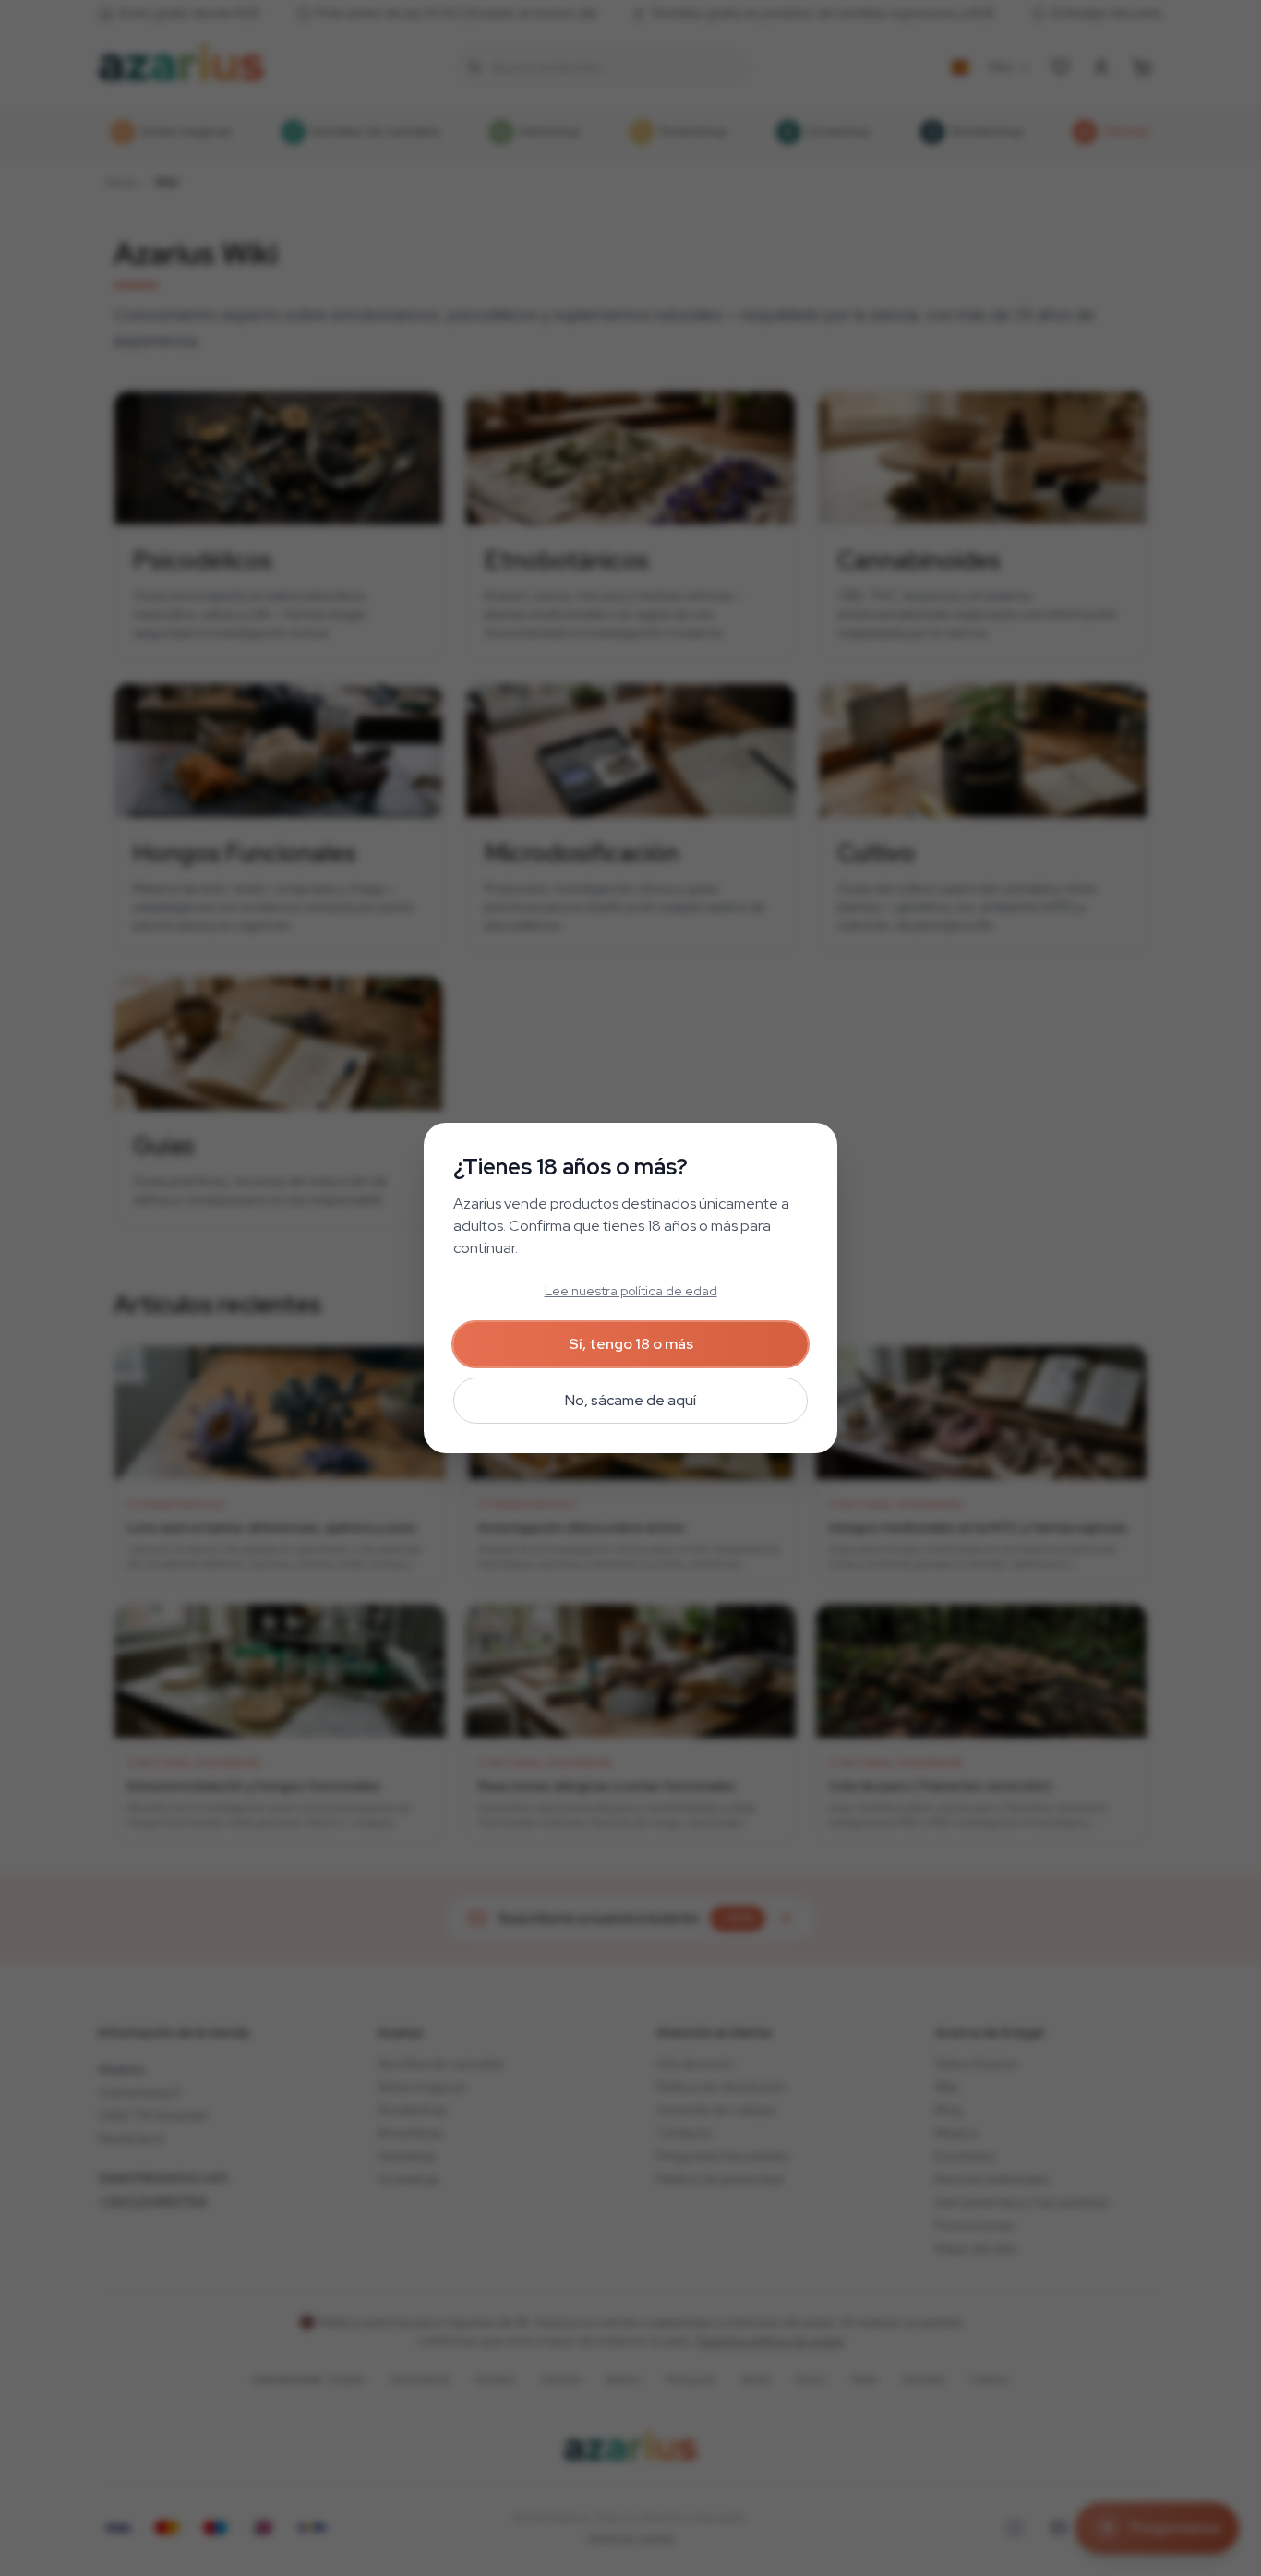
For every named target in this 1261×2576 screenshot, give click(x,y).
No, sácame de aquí (630, 1400)
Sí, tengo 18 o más (631, 1344)
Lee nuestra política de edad (631, 1291)
